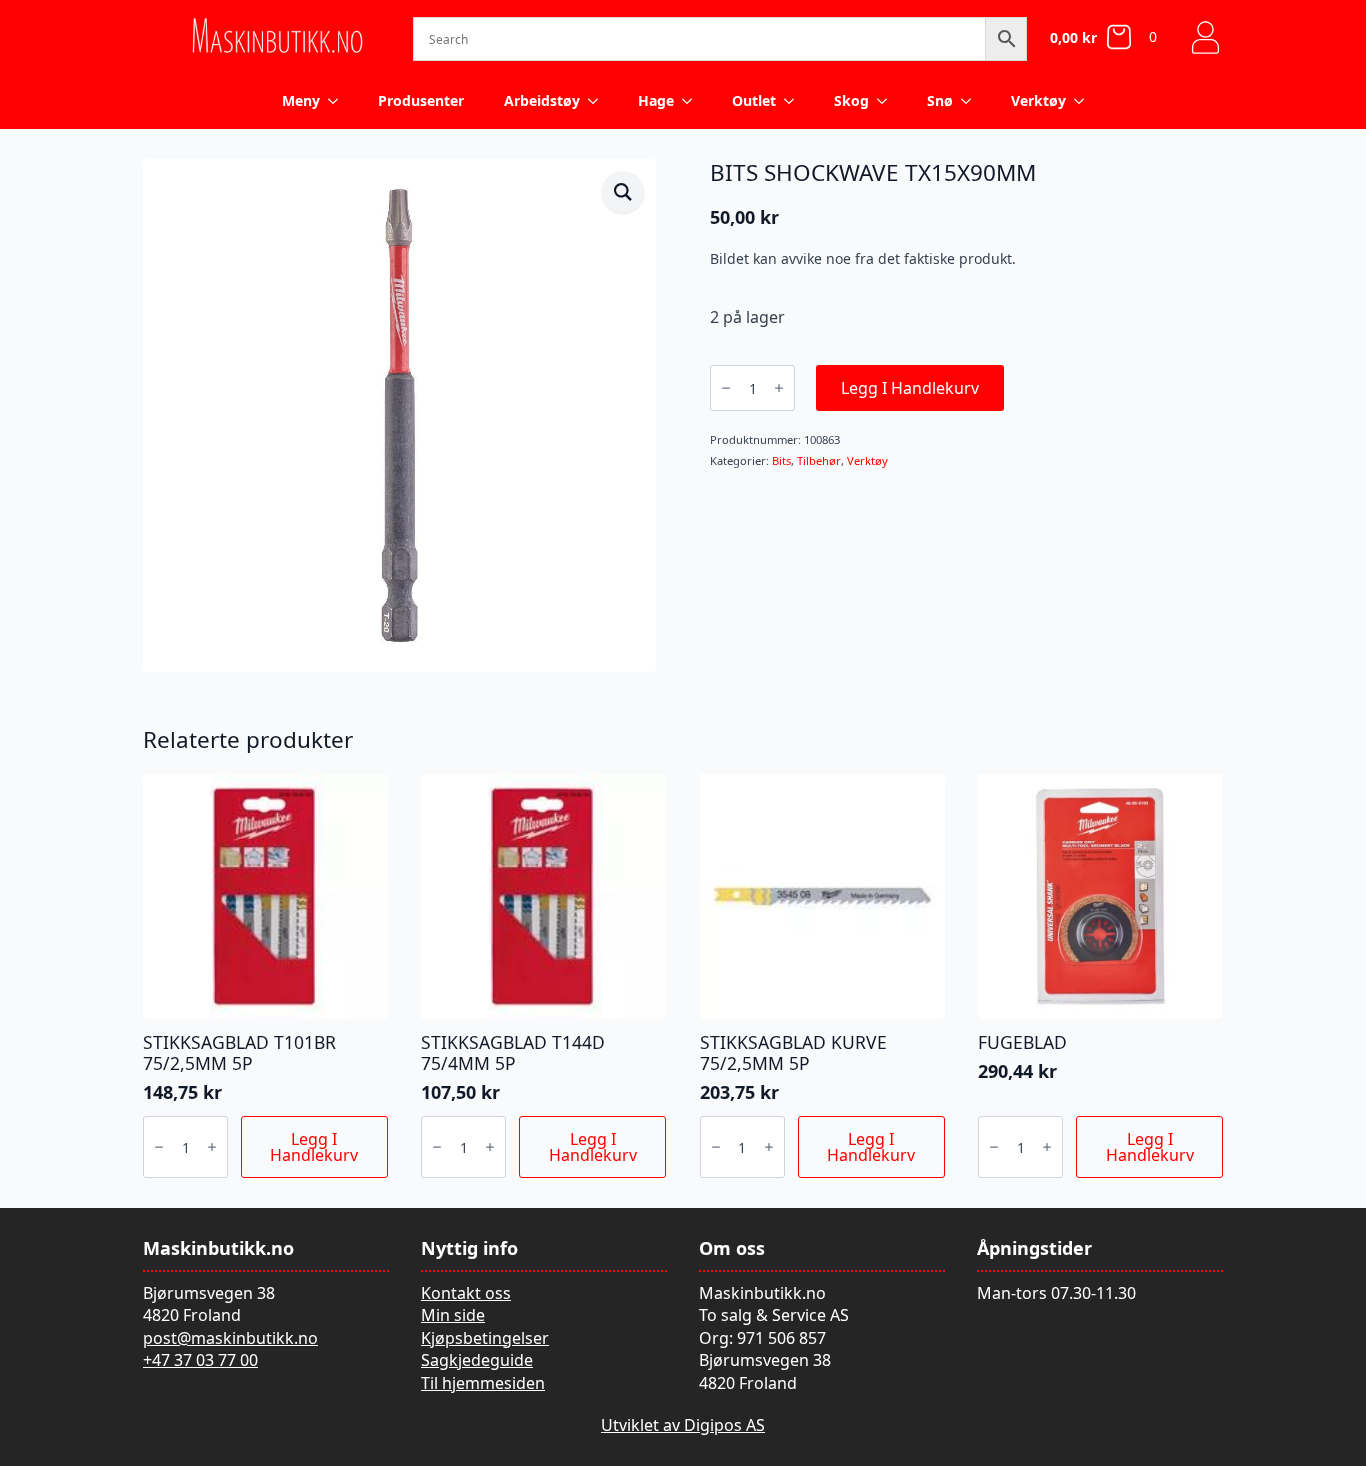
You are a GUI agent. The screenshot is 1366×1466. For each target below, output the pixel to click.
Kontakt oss (466, 1293)
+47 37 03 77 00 (200, 1360)
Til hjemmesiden (483, 1383)
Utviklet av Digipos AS (683, 1425)
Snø (940, 100)
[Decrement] (726, 388)
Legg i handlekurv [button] (314, 1147)
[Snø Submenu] (972, 101)
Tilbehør (819, 460)
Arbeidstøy (542, 100)
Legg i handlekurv (910, 388)
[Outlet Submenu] (795, 101)
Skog (851, 100)
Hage (656, 100)
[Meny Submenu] (339, 101)
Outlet (754, 100)
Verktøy (1038, 100)
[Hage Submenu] (693, 101)
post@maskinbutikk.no (230, 1338)
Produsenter (421, 100)
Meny (301, 100)
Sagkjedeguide (477, 1360)
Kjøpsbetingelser (485, 1338)
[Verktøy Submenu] (1085, 101)
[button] (623, 192)
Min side (453, 1315)
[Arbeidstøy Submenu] (599, 101)
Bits (781, 460)
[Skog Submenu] (888, 101)
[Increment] (779, 388)
